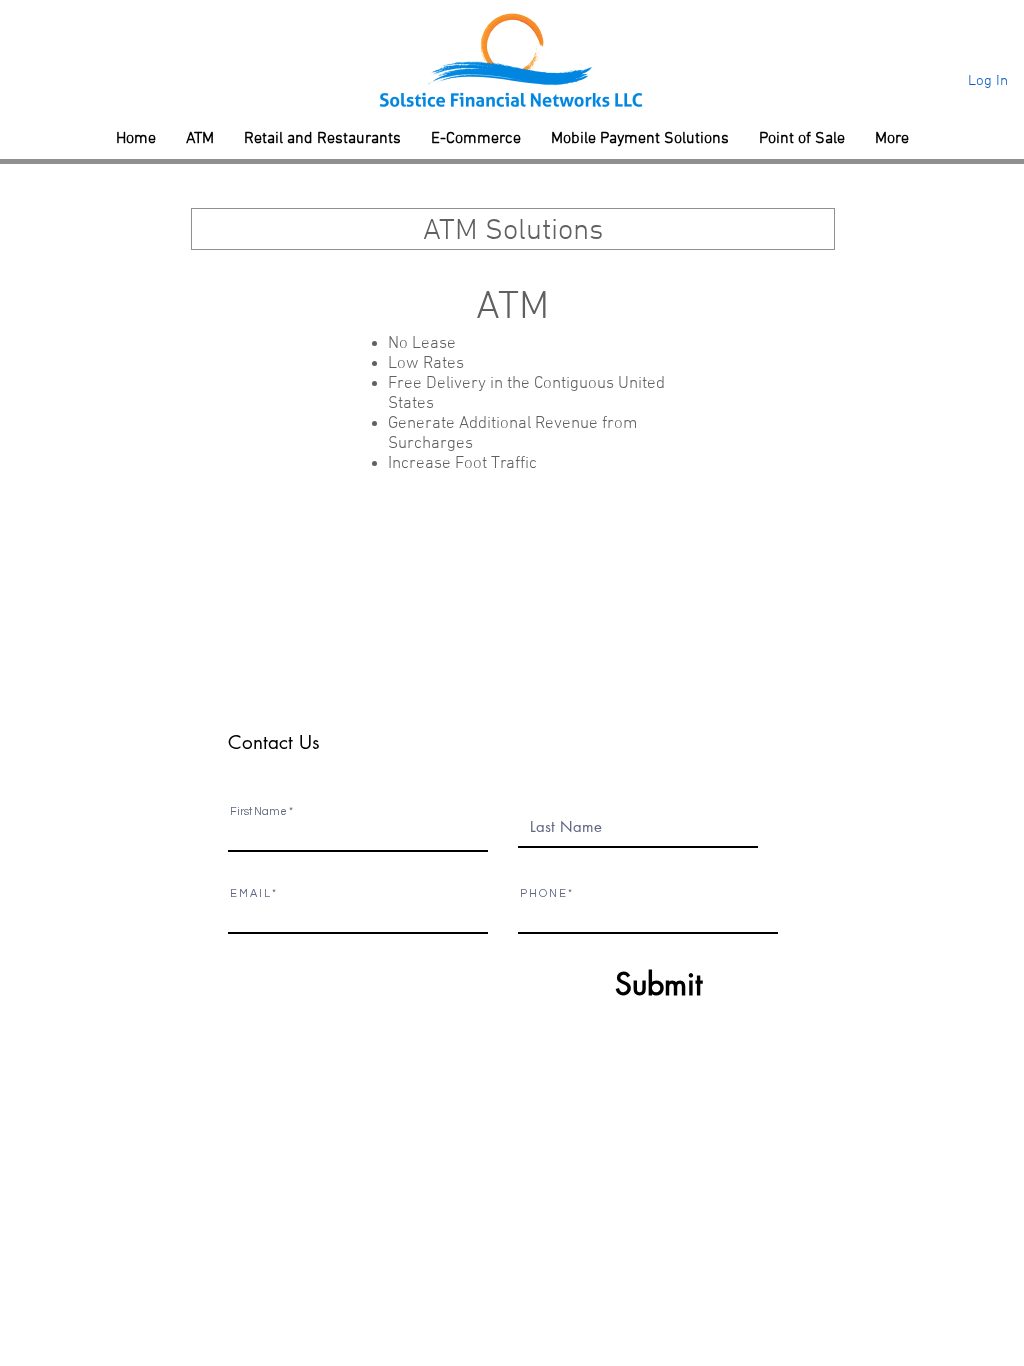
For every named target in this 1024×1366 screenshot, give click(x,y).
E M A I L (250, 893)
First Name (258, 811)
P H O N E (543, 893)
